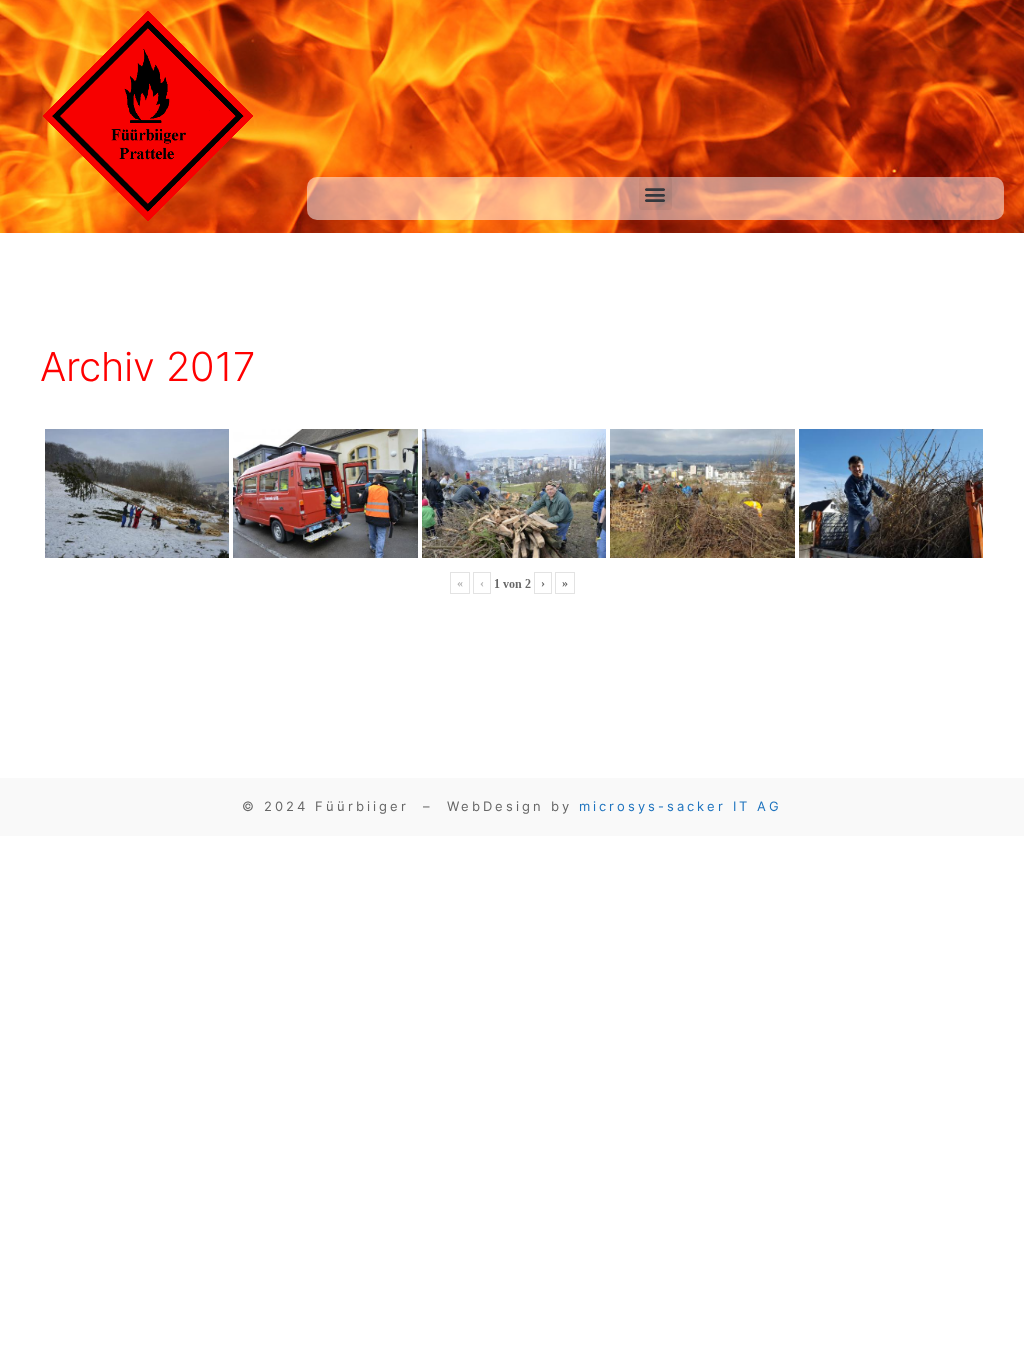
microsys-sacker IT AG (680, 806)
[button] (655, 193)
